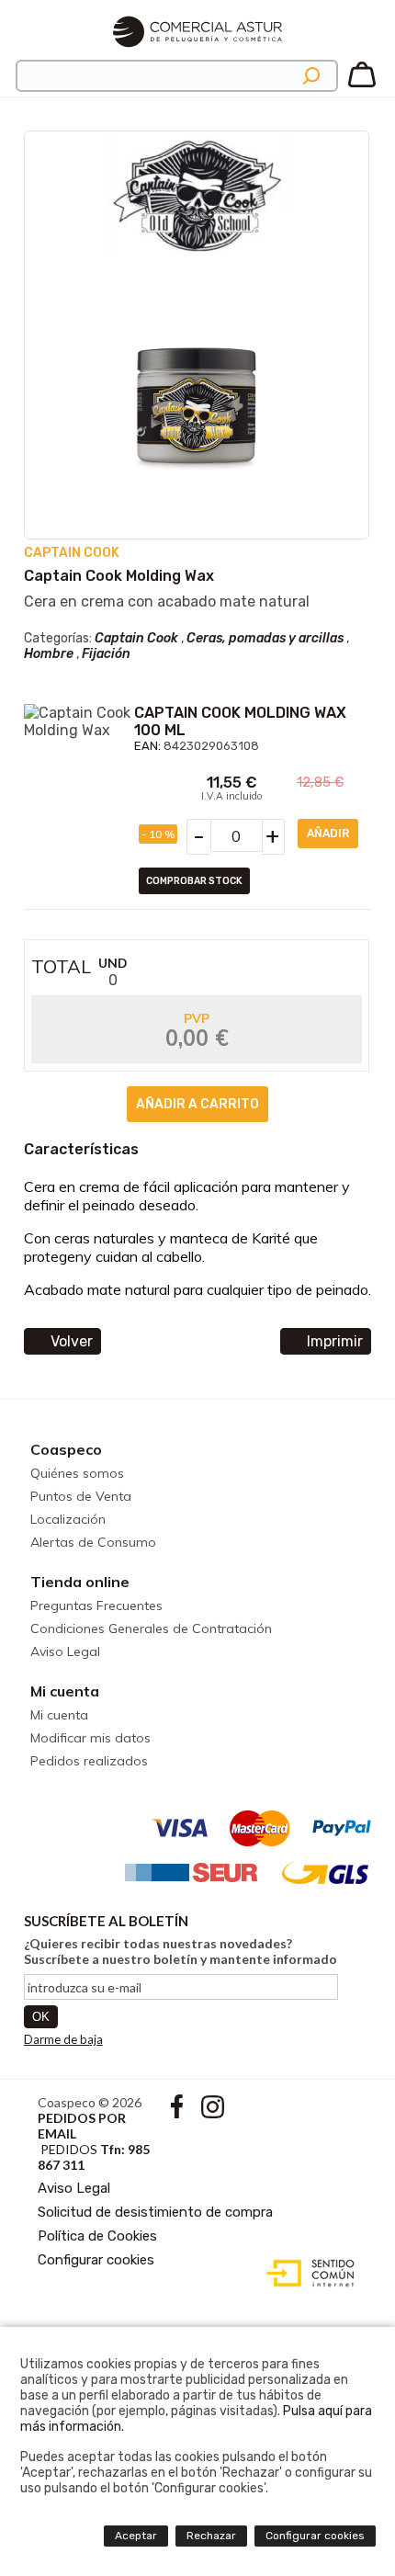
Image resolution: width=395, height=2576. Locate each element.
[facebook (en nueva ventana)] (179, 2113)
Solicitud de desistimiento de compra (155, 2212)
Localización (68, 1519)
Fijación (106, 654)
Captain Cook (136, 638)
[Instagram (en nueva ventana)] (213, 2113)
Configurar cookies (96, 2260)
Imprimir (335, 1341)
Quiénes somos (77, 1473)
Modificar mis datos (90, 1738)
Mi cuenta (65, 1691)
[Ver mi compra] (362, 84)
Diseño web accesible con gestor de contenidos (306, 2274)
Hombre (49, 654)
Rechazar (211, 2536)
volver (72, 1341)
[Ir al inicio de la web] (197, 55)
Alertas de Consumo (93, 1542)
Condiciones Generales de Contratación (151, 1628)
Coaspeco (66, 1449)
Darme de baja (63, 2039)
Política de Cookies (97, 2236)
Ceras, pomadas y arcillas (265, 638)
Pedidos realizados (89, 1761)
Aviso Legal (65, 1651)
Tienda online (80, 1582)
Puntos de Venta (81, 1496)
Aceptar (136, 2536)
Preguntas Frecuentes (96, 1606)
